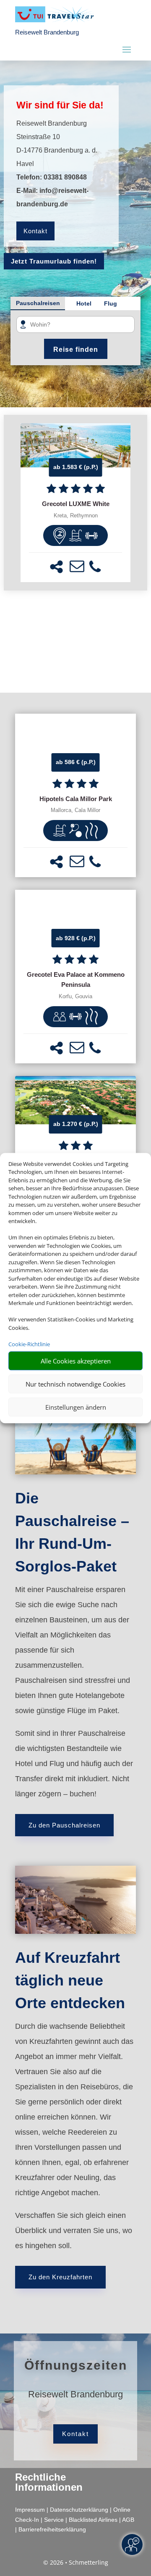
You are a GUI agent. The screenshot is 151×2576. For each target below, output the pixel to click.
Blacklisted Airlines (93, 2520)
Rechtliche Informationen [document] (49, 2482)
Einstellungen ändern (76, 1407)
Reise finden (76, 349)
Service (54, 2520)
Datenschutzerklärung (79, 2510)
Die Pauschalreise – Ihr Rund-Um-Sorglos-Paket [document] (72, 1532)
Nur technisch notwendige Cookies (75, 1384)
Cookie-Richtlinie (29, 1344)
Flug (111, 303)
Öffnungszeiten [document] (76, 2365)
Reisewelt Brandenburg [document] (75, 2395)
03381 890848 (65, 177)
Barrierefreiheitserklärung (52, 2529)
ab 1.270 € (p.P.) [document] (76, 1124)
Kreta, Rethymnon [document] (76, 516)
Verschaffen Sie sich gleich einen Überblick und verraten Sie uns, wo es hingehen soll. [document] (74, 2231)
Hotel (84, 303)
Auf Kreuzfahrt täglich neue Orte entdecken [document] (70, 1980)
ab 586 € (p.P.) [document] (76, 762)
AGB (128, 2520)
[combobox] (78, 325)
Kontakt (35, 231)
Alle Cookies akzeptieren (76, 1361)
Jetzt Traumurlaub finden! (54, 261)
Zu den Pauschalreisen (64, 1825)
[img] (60, 535)
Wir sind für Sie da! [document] (60, 105)
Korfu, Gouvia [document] (75, 997)
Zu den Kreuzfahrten (60, 2277)
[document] (75, 504)
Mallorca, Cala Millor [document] (75, 810)
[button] (56, 567)
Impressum (30, 2510)
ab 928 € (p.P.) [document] (76, 938)
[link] (75, 503)
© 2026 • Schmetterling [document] (76, 2562)
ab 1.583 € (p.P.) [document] (76, 467)
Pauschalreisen (38, 303)
